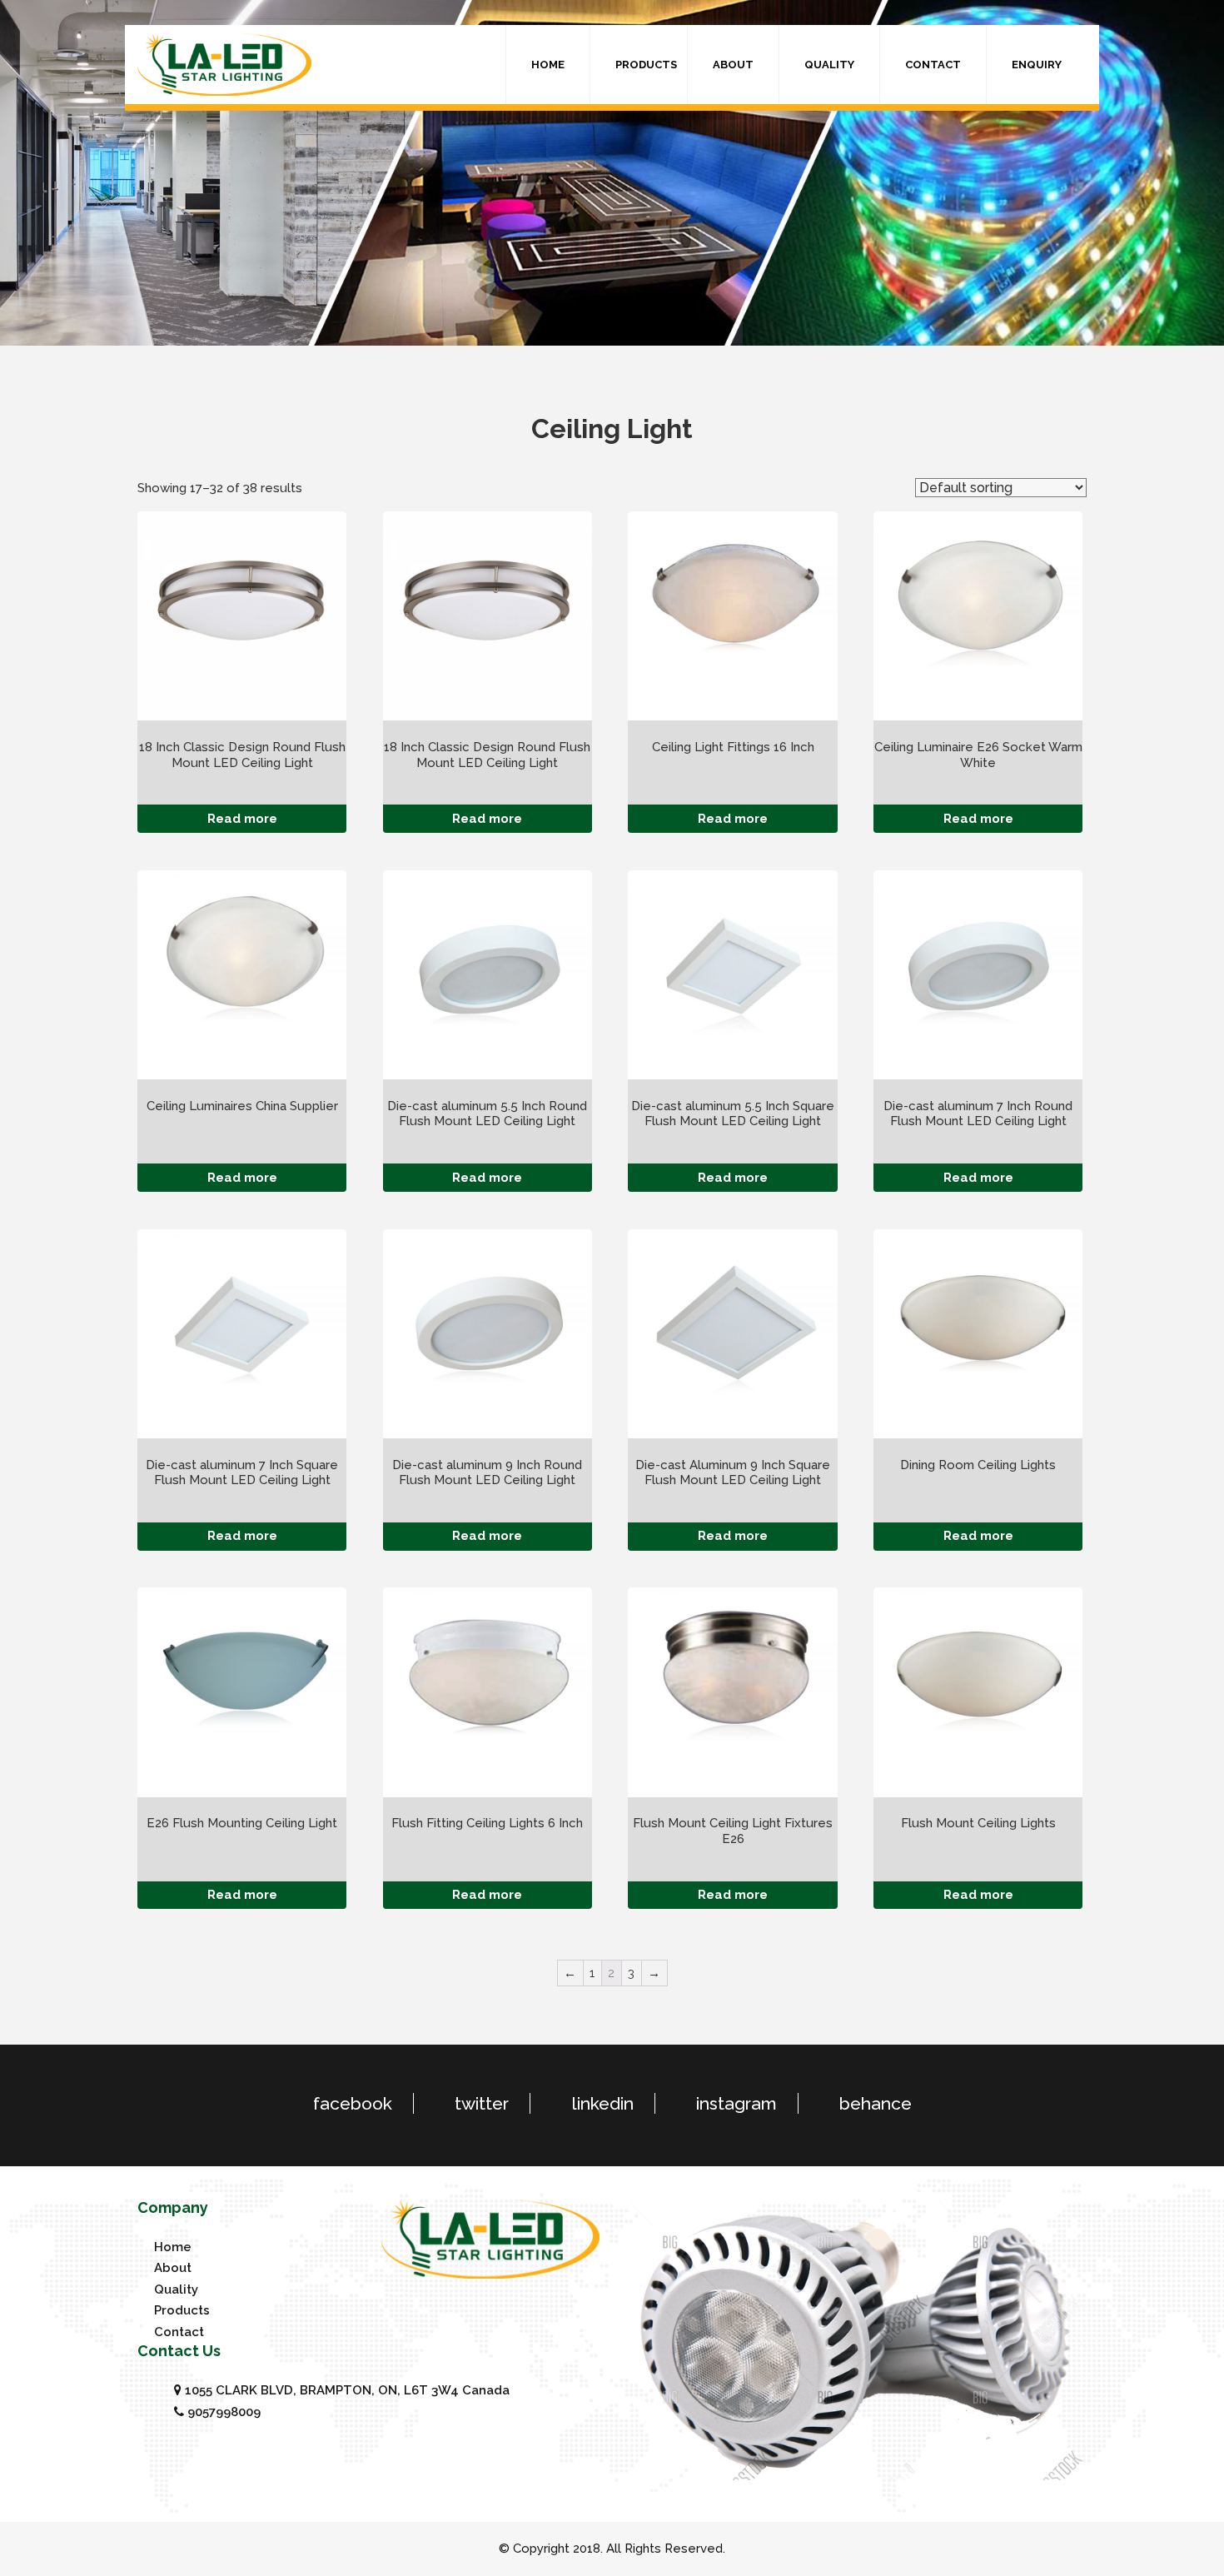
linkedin (602, 2103)
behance (876, 2103)
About (733, 65)
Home (548, 65)
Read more (242, 819)
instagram (736, 2103)
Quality (829, 65)
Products (646, 65)
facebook (353, 2103)
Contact (933, 65)
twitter (482, 2103)
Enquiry (1037, 65)
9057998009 (222, 2412)
